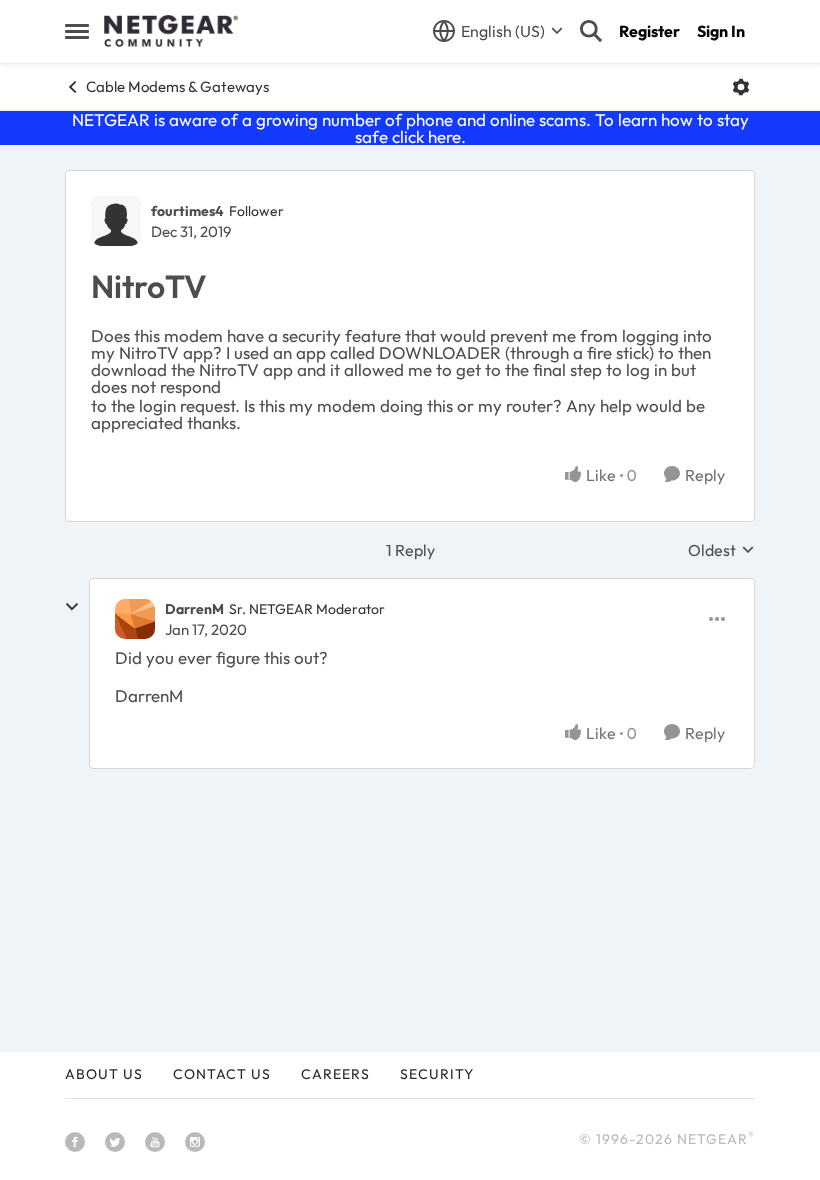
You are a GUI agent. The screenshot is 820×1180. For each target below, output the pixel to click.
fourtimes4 (187, 211)
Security (437, 1074)
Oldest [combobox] (721, 550)
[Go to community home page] (171, 31)
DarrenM (194, 609)
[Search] (591, 31)
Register (649, 31)
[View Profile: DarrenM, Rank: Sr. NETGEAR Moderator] (135, 619)
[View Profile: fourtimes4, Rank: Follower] (116, 221)
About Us (104, 1074)
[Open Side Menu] (77, 31)
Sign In (721, 31)
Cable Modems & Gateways (177, 86)
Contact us (222, 1074)
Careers (335, 1074)
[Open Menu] (741, 87)
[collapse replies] (72, 607)
